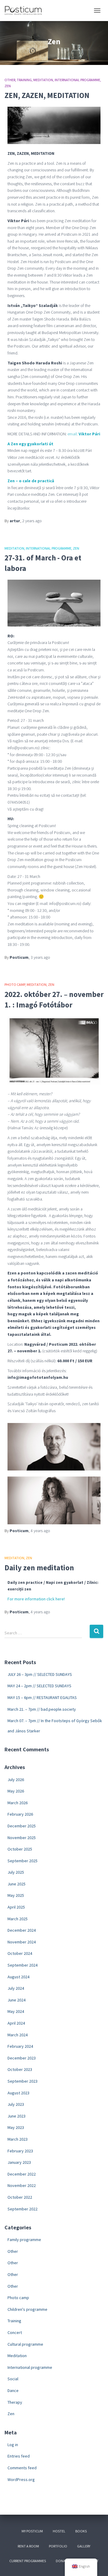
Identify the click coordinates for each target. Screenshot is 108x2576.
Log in (13, 2445)
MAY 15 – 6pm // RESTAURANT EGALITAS (42, 1697)
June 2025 (16, 1884)
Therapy (15, 2402)
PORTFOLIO (58, 2546)
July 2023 (16, 2104)
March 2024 (18, 2035)
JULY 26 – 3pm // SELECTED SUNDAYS (40, 1674)
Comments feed (22, 2468)
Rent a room (28, 2546)
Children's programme (27, 2309)
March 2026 (18, 1803)
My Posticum (32, 2531)
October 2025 (20, 1849)
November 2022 (22, 2185)
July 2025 (16, 1872)
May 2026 (16, 1791)
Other (10, 80)
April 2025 (16, 1907)
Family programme (24, 2240)
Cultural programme (25, 2344)
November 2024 (22, 1942)
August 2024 (18, 1977)
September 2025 (22, 1861)
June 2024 (16, 2000)
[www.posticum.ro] (25, 11)
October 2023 (20, 2069)
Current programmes (28, 2561)
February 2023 (20, 2151)
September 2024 (22, 1965)
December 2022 (22, 2174)
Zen (8, 86)
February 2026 (20, 1814)
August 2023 (18, 2093)
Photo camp (15, 984)
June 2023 (16, 2116)
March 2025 (18, 1919)
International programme (77, 80)
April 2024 (16, 2023)
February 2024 (20, 2046)
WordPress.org (21, 2479)
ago (32, 521)
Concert (15, 2332)
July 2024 (16, 1988)
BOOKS (81, 2531)
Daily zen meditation (39, 1568)
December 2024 (22, 1930)
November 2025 (22, 1838)
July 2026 (16, 1780)
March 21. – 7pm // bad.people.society (42, 1709)
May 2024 (16, 2011)
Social (13, 2379)
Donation (64, 2561)
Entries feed (19, 2456)
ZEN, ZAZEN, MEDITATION (47, 95)
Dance (13, 2390)
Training (24, 80)
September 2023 (22, 2081)
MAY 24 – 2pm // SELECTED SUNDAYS (39, 1686)
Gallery (84, 2546)
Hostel (59, 2531)
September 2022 (22, 2209)
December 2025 (22, 1826)
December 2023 (22, 2058)
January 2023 (19, 2162)
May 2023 (16, 2127)
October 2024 (20, 1953)
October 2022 (20, 2197)
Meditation (43, 80)
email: (84, 434)
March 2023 (18, 2139)
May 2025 (16, 1895)
